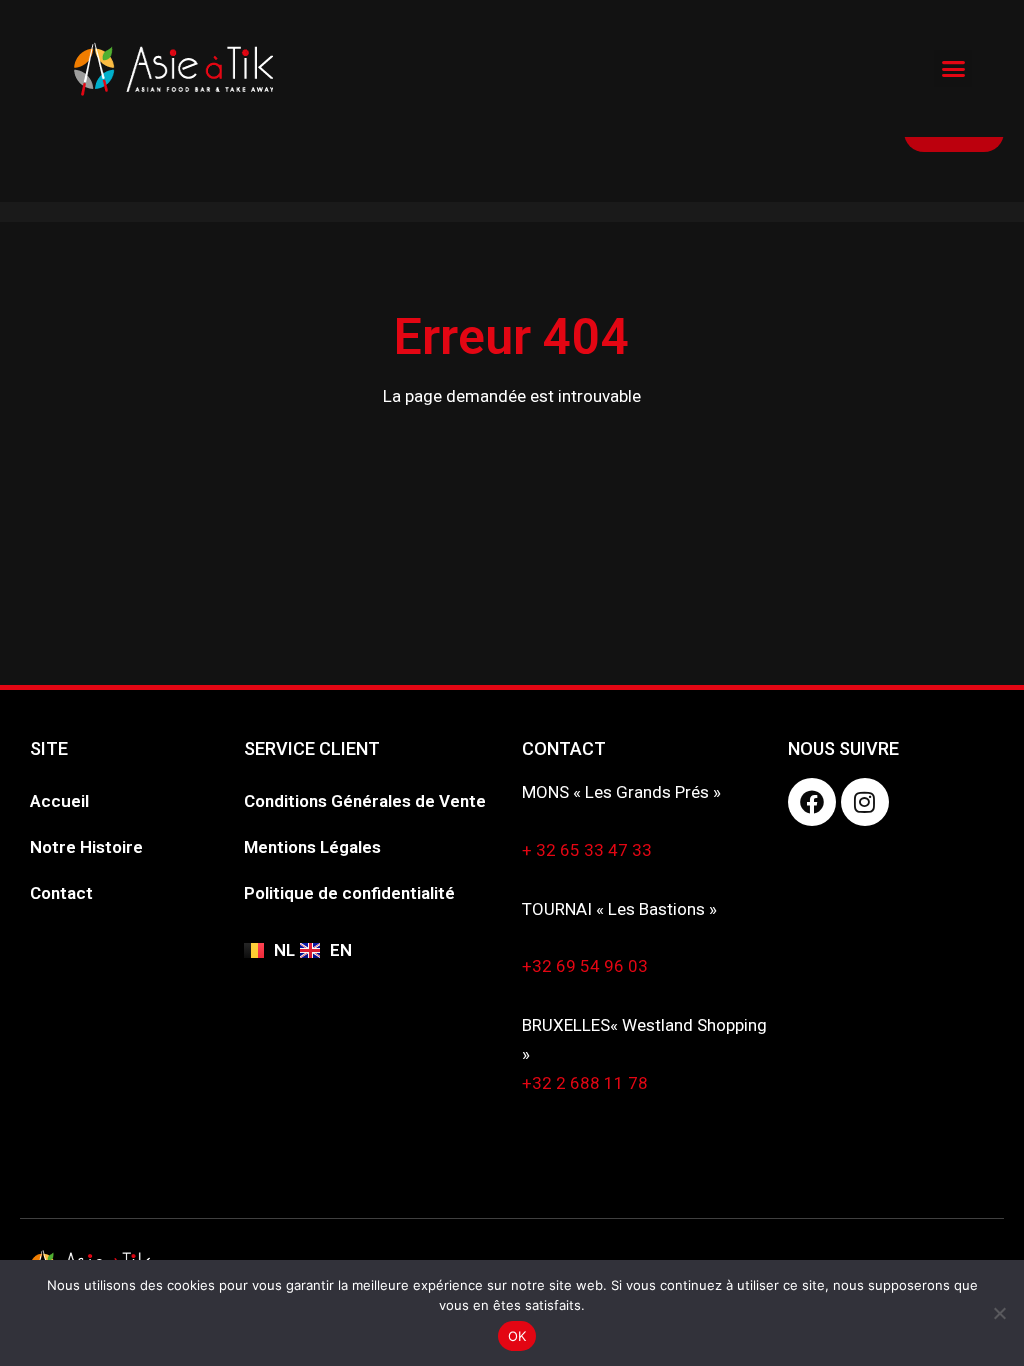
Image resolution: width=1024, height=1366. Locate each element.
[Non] (999, 1313)
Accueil (59, 801)
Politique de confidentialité (349, 893)
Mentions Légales (312, 847)
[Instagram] (865, 802)
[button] (953, 69)
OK (517, 1336)
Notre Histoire (86, 847)
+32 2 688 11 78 (585, 1083)
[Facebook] (812, 802)
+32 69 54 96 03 (585, 966)
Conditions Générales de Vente (365, 801)
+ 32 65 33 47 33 (587, 850)
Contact (61, 893)
